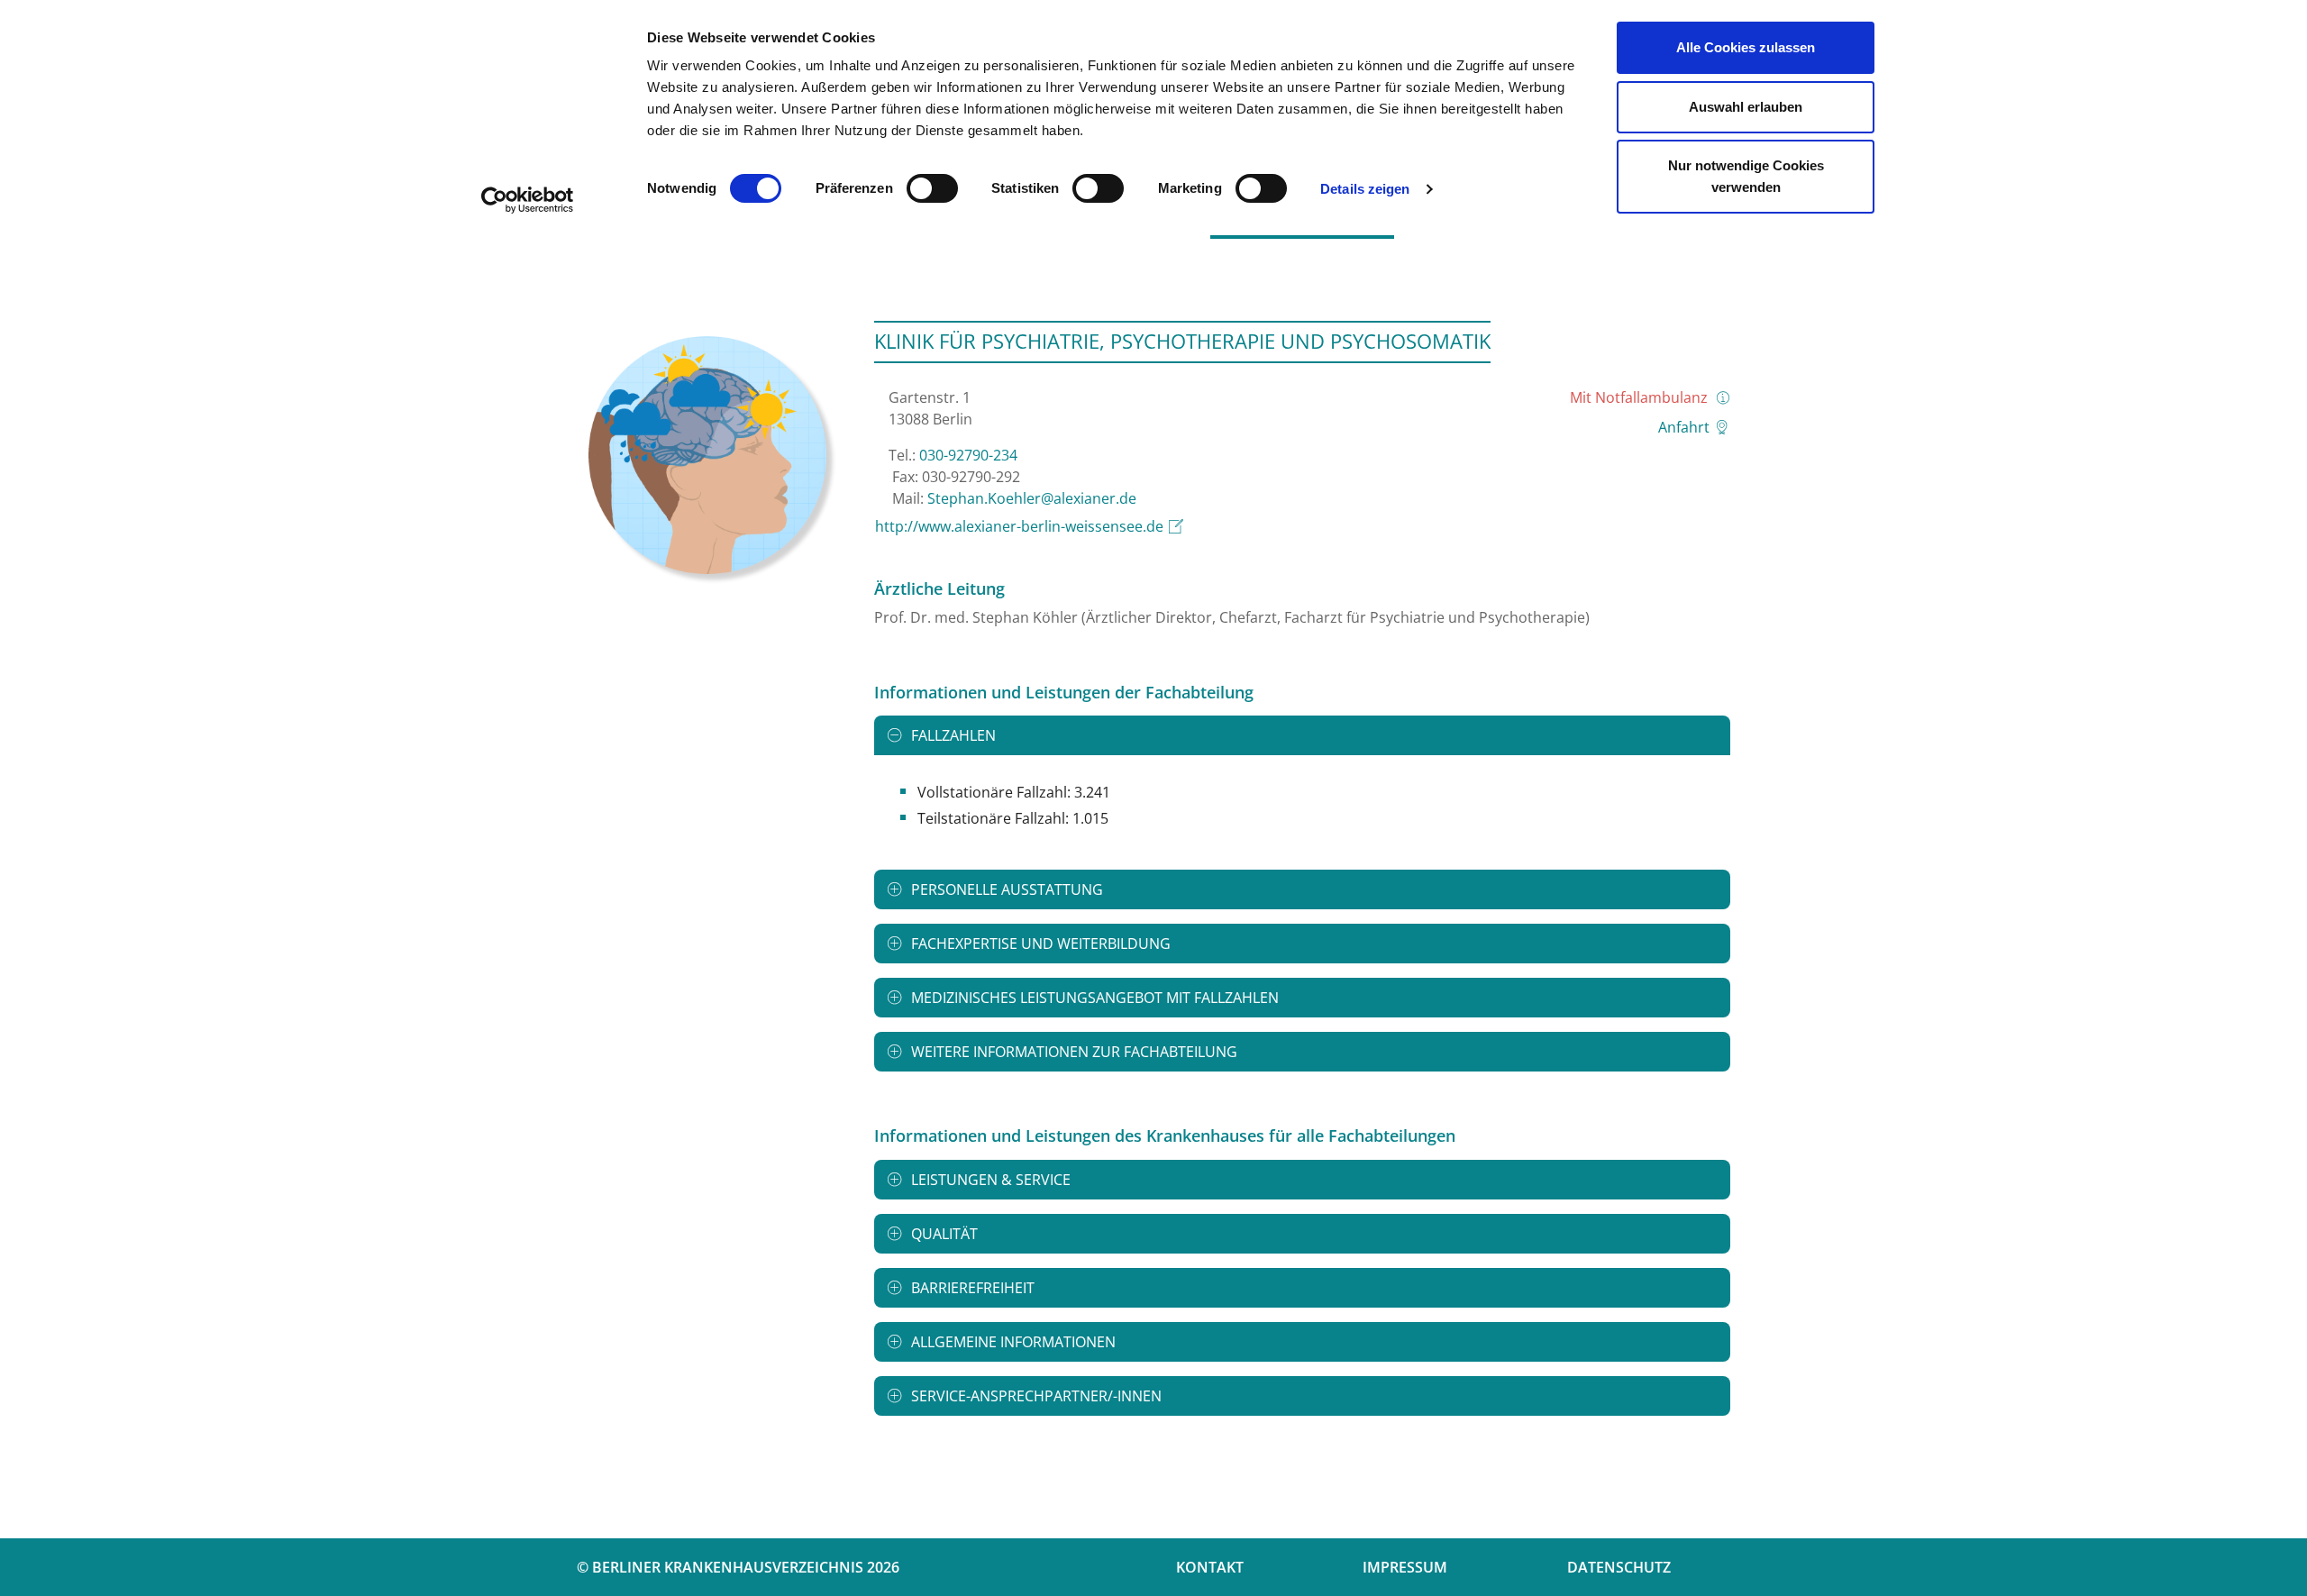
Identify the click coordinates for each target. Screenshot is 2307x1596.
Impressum (1405, 1567)
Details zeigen (1365, 189)
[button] (1302, 735)
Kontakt (1210, 1567)
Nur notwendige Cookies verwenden (1746, 176)
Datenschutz (1619, 1567)
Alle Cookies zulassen (1746, 47)
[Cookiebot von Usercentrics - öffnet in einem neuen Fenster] (528, 200)
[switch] (932, 188)
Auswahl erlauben (1746, 107)
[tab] (1302, 735)
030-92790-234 (968, 455)
